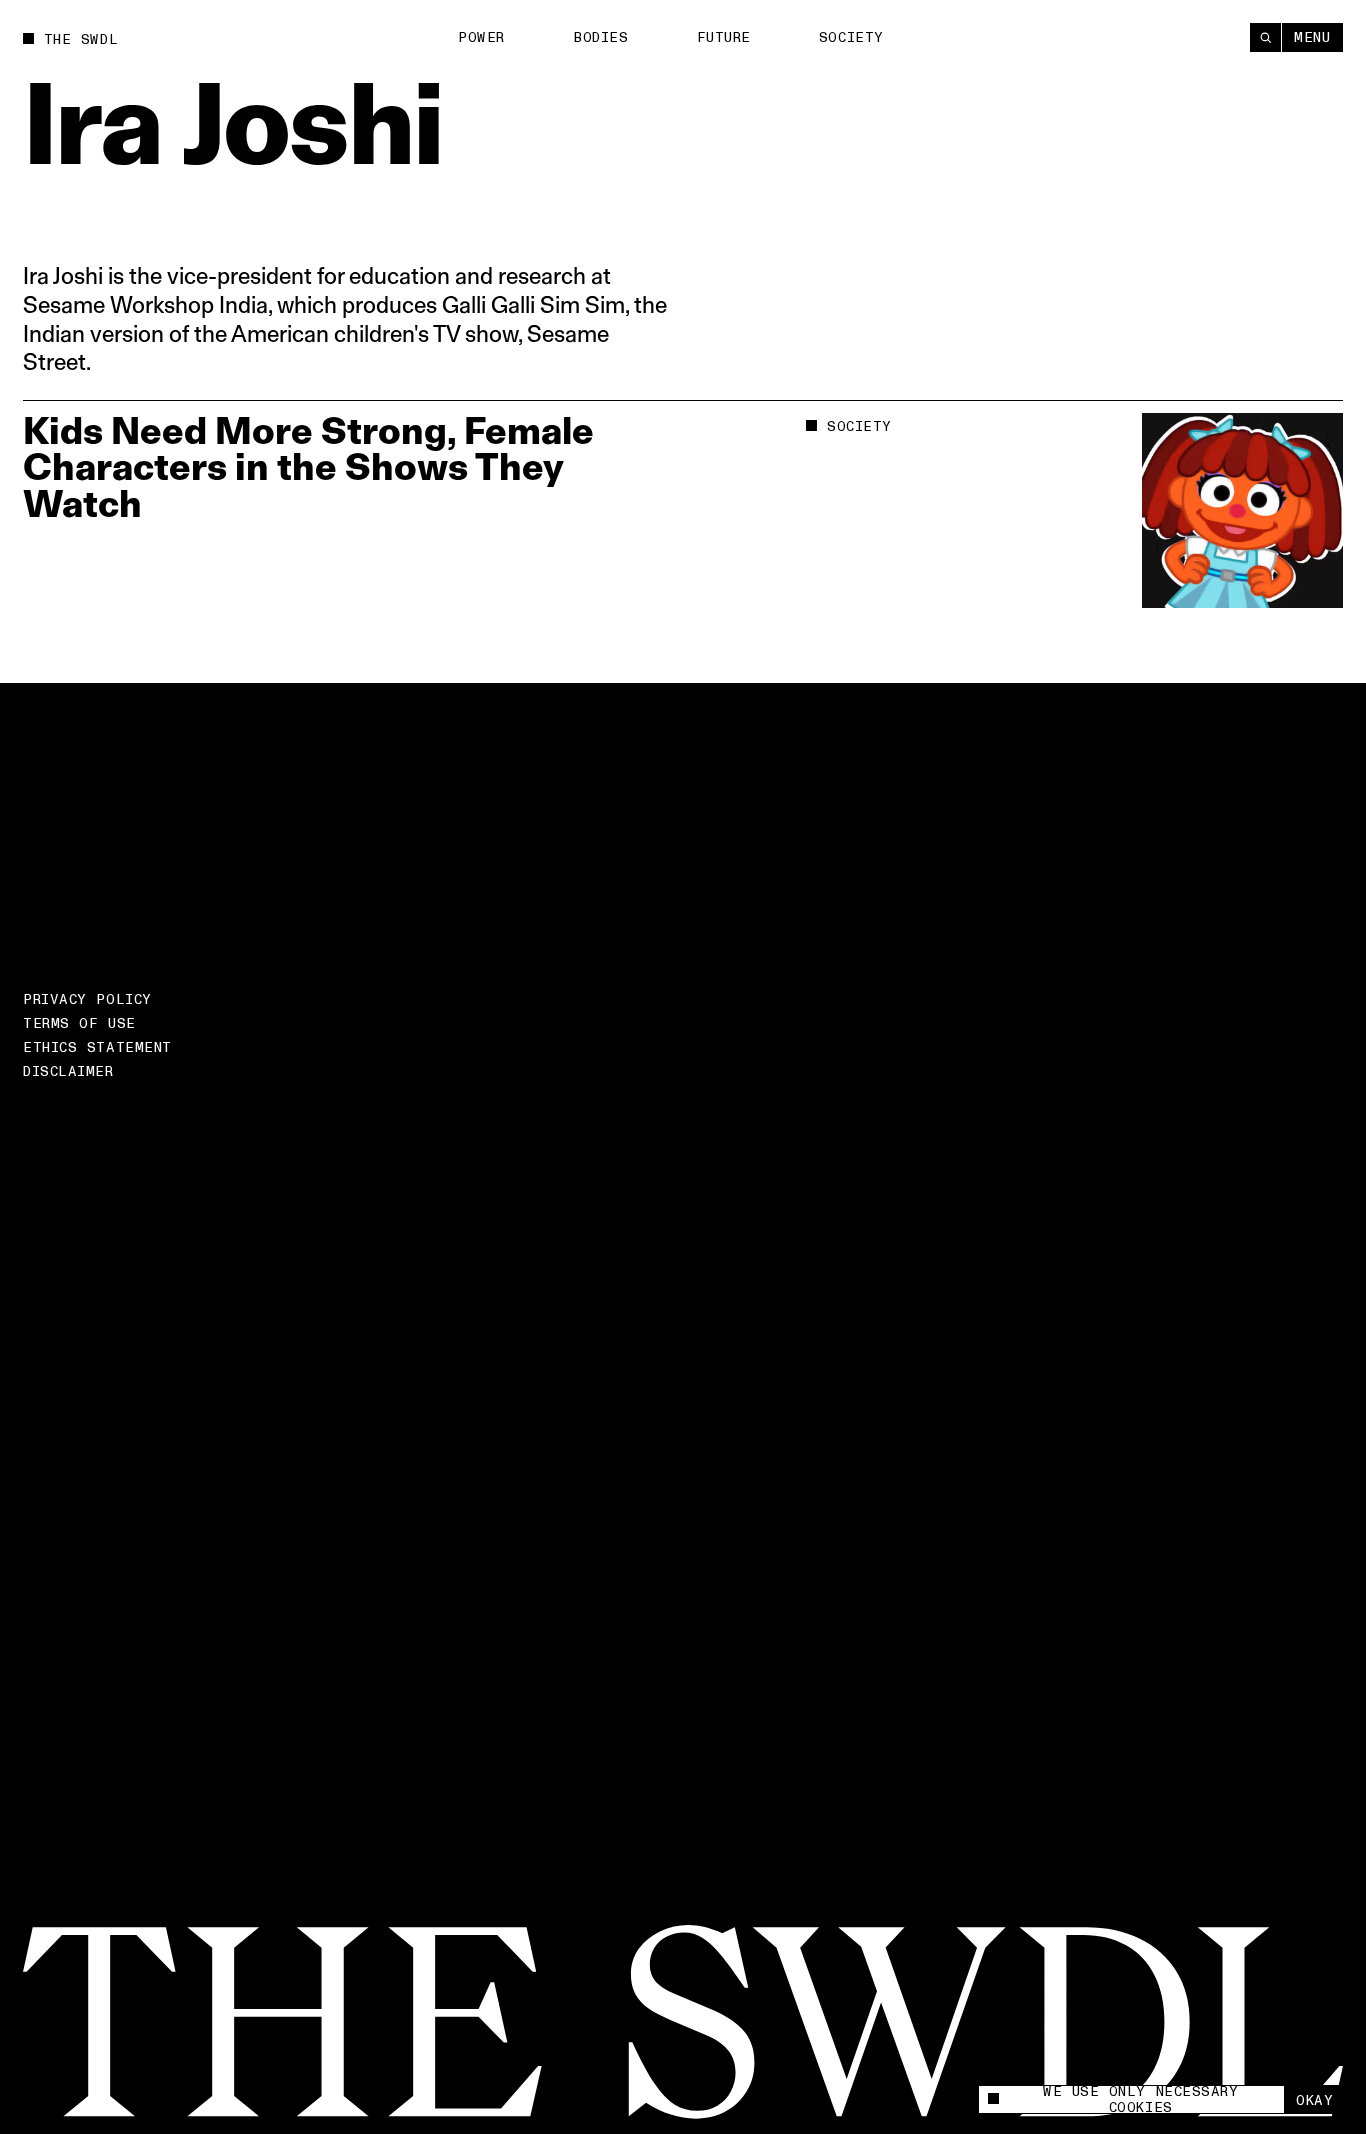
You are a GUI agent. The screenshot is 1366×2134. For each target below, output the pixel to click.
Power (481, 37)
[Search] (1265, 37)
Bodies (600, 37)
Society (851, 37)
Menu (1312, 37)
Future (723, 37)
